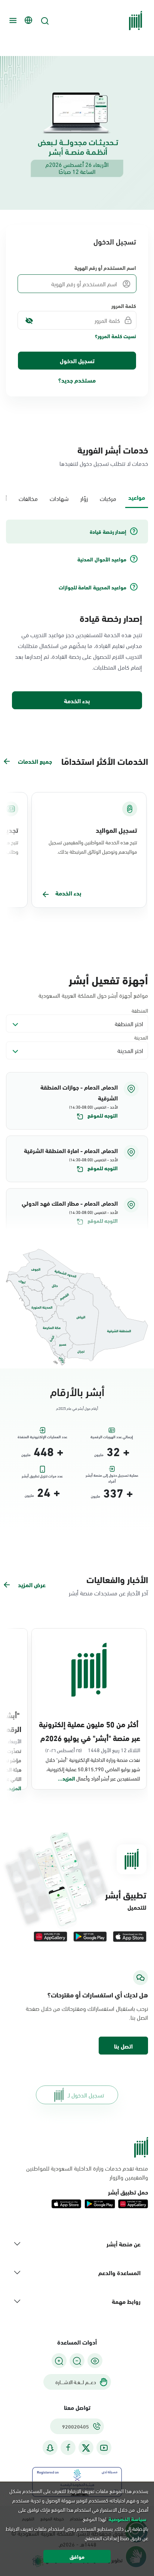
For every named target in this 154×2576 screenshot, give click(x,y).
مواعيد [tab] (137, 497)
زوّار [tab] (84, 498)
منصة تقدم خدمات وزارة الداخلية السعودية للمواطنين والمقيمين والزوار (87, 2172)
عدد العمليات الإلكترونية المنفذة (42, 1437)
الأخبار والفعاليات (117, 1579)
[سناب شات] (50, 2448)
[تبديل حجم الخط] (77, 2361)
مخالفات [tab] (28, 498)
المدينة (141, 1037)
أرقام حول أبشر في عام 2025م (77, 1408)
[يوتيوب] (104, 2448)
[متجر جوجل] (90, 1937)
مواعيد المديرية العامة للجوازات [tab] (93, 587)
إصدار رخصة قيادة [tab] (108, 532)
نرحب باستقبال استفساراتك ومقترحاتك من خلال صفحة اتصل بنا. (87, 2013)
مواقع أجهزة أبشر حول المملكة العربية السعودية (93, 995)
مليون (99, 1455)
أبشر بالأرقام (77, 1391)
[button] (77, 1101)
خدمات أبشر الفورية (113, 449)
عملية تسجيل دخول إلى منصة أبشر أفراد (112, 1477)
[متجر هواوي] (50, 1937)
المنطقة (140, 1010)
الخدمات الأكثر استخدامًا (105, 761)
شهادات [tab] (59, 498)
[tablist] (77, 498)
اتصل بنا (123, 2046)
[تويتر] (86, 2448)
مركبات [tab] (108, 498)
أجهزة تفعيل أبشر (108, 979)
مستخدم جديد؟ (77, 380)
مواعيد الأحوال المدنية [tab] (102, 559)
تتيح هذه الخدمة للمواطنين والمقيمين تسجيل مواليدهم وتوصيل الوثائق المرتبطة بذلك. (93, 847)
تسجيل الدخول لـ (86, 2095)
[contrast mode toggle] (95, 2361)
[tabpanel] (77, 615)
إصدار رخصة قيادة (111, 618)
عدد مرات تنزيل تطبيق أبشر (42, 1476)
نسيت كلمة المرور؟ (115, 336)
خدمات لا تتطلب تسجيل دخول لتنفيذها (104, 463)
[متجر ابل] (130, 1937)
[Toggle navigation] (12, 21)
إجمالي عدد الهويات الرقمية (112, 1437)
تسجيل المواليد (116, 830)
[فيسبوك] (68, 2448)
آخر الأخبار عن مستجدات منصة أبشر (108, 1593)
